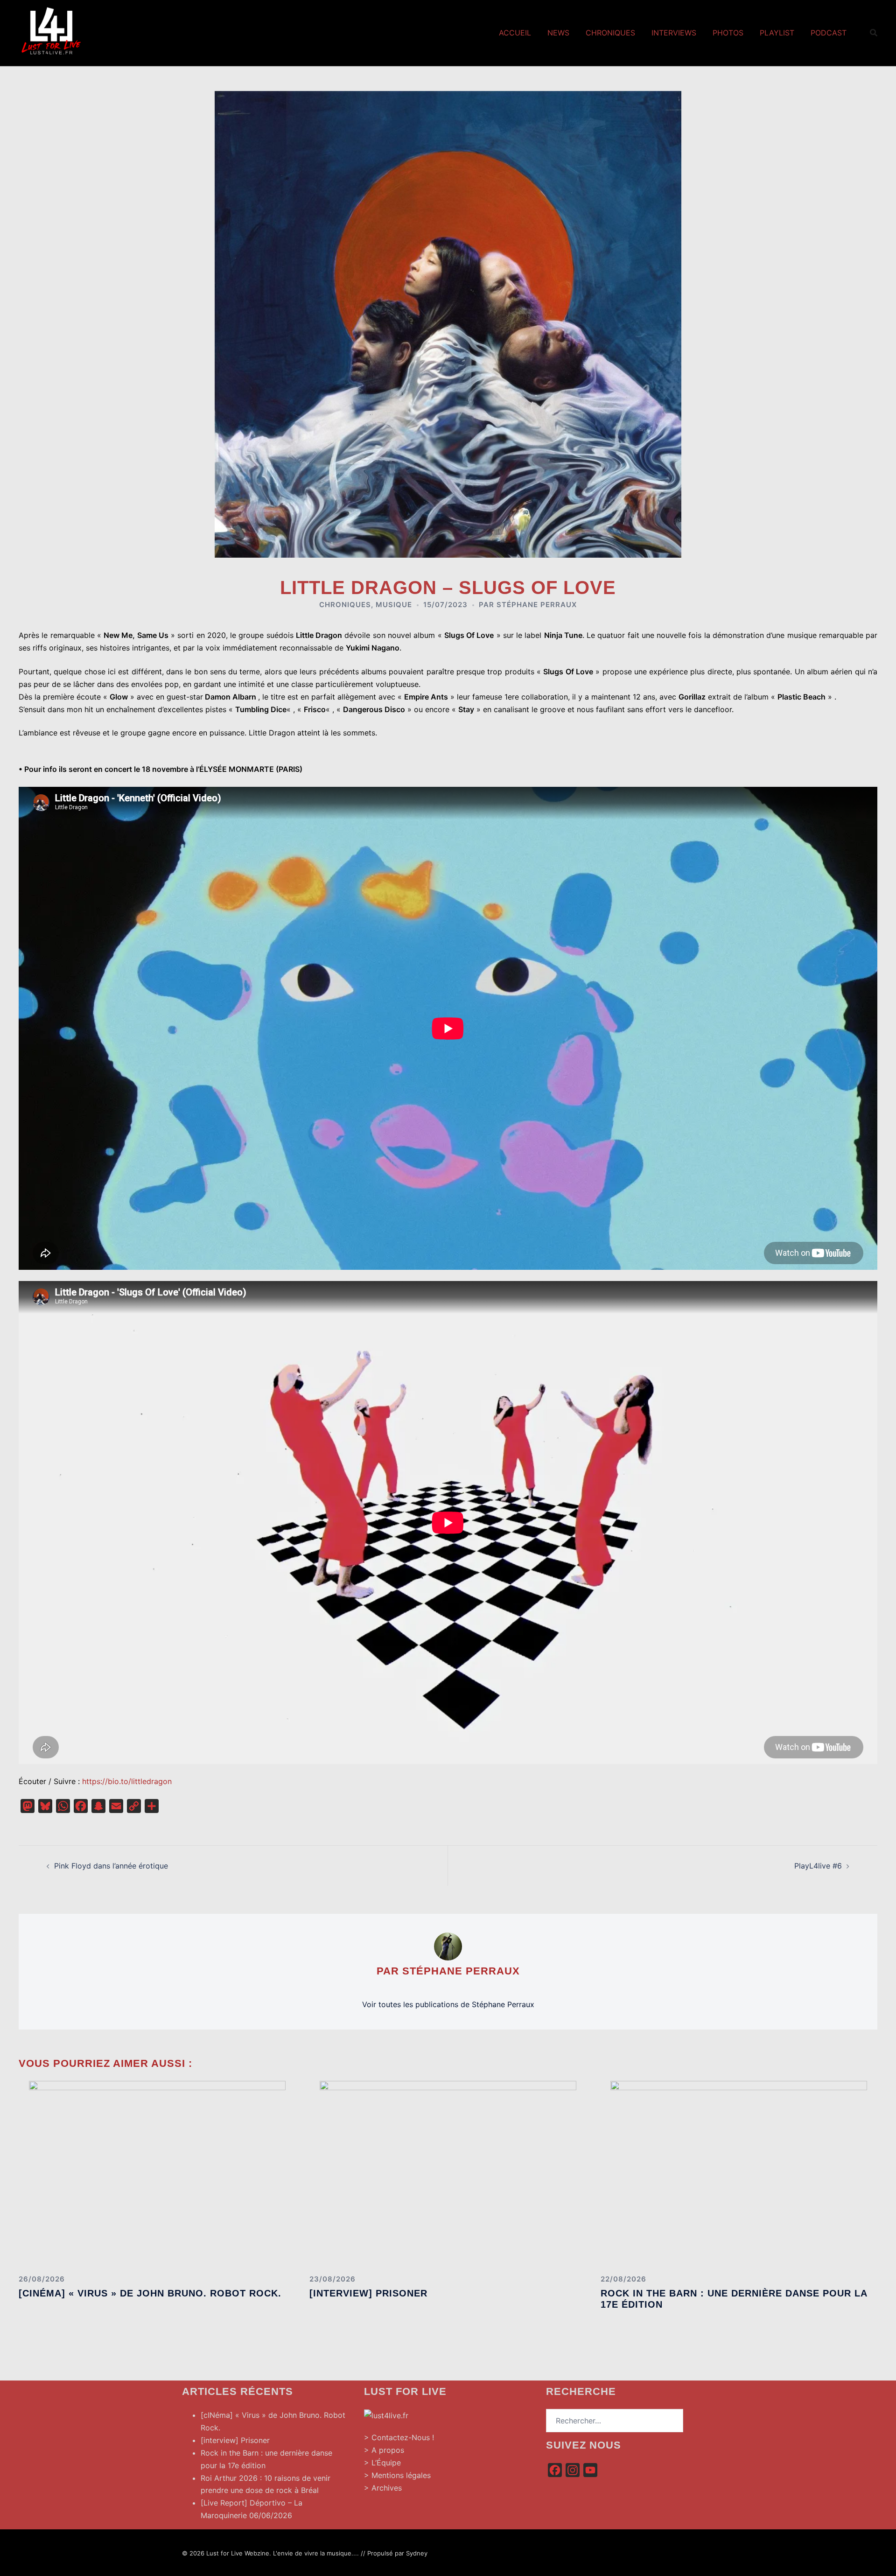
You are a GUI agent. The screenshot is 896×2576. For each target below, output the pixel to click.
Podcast (829, 33)
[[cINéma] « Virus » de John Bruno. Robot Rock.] (157, 2173)
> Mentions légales (397, 2475)
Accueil (515, 33)
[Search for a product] (874, 33)
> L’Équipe (382, 2463)
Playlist (777, 33)
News (558, 33)
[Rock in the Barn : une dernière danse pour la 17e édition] (739, 2173)
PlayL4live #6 (818, 1866)
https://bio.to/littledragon (127, 1781)
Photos (728, 33)
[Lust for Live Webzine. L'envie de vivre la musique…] (51, 32)
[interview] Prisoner (368, 2293)
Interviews (674, 33)
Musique (394, 605)
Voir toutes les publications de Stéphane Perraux (448, 2004)
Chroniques (610, 33)
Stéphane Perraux (537, 605)
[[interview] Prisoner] (448, 2173)
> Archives (383, 2488)
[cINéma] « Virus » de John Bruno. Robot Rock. (150, 2293)
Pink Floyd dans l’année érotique (111, 1866)
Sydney (417, 2553)
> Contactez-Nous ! (399, 2437)
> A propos (384, 2450)
